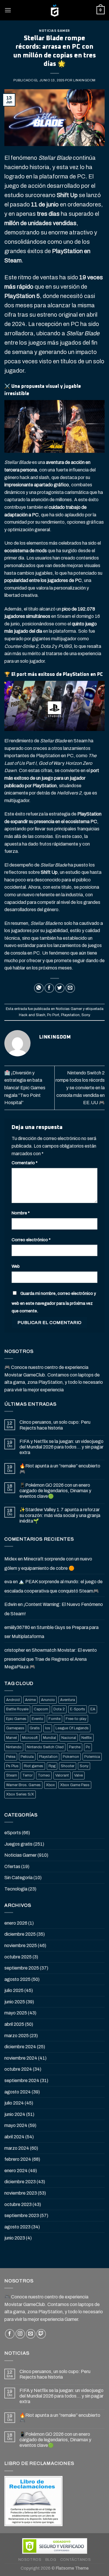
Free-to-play (76, 1719)
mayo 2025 (16, 2013)
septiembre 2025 (22, 1968)
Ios (48, 1728)
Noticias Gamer (54, 31)
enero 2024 (16, 2171)
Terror (27, 1775)
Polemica (92, 1757)
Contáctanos (76, 2560)
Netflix (87, 1738)
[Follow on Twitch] (41, 2334)
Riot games (34, 1766)
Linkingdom (84, 80)
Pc (88, 1747)
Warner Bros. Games (23, 1785)
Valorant (62, 1775)
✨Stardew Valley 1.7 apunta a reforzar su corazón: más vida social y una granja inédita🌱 (60, 1515)
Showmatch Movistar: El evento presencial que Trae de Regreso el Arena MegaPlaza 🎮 (51, 1658)
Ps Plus (12, 1766)
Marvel (11, 1738)
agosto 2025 (17, 1979)
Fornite (54, 1719)
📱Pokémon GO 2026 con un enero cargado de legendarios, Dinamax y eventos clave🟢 (55, 1491)
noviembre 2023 (21, 2193)
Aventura (68, 1700)
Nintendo (14, 1747)
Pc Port (53, 1015)
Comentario (25, 1163)
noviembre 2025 (21, 1945)
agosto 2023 (17, 2227)
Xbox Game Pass (75, 1785)
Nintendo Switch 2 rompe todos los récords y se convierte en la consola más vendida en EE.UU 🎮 (80, 1088)
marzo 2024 (17, 2148)
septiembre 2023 (22, 2215)
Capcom (41, 1709)
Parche (75, 1747)
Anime (30, 1700)
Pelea (11, 1757)
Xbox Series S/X (20, 1794)
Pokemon (71, 1757)
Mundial (50, 1738)
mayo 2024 (16, 2125)
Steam (12, 1775)
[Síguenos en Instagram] (20, 2334)
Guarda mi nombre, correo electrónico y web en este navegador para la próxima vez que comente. (54, 1302)
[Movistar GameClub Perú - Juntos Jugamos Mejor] (55, 10)
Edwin (11, 1604)
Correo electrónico (31, 1240)
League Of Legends (72, 1728)
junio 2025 (15, 2002)
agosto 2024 (18, 2092)
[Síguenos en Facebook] (10, 2334)
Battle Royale (17, 1709)
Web (16, 1266)
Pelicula (27, 1757)
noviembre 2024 (21, 2058)
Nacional (69, 1738)
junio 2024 (15, 2114)
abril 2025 (14, 2024)
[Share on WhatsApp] (39, 988)
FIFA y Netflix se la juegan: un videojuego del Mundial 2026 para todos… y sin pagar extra (61, 1447)
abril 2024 (14, 2137)
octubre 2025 (18, 1957)
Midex (11, 1559)
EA (93, 1709)
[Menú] (8, 10)
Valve (78, 1775)
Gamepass (15, 1728)
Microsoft (30, 1738)
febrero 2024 (18, 2159)
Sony (85, 1015)
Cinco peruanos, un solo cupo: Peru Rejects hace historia (55, 1425)
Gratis (35, 1728)
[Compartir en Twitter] (60, 988)
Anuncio (48, 1700)
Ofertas (12, 1866)
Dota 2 (59, 1709)
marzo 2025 (17, 2036)
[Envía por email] (70, 988)
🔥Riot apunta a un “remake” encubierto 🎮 (60, 1469)
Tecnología (16, 1889)
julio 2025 (14, 1990)
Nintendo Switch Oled (45, 1747)
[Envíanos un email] (31, 2334)
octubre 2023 (18, 2204)
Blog (51, 2560)
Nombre (21, 1213)
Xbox (50, 1785)
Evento (37, 1719)
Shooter (68, 1766)
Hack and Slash (32, 1015)
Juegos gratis (18, 1844)
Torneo (44, 1775)
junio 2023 (15, 2238)
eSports (13, 1833)
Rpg (52, 1766)
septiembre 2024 (22, 2080)
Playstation (70, 1015)
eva (8, 1582)
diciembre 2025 (20, 1934)
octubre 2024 (18, 2069)
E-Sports (78, 1709)
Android (13, 1700)
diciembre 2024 (20, 2047)
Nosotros (30, 2560)
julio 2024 (14, 2103)
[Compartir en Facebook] (49, 988)
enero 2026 (16, 1923)
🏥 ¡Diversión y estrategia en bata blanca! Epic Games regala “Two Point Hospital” (25, 1088)
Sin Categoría (18, 1878)
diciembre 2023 (20, 2182)
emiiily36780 (17, 1627)
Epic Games (16, 1719)
